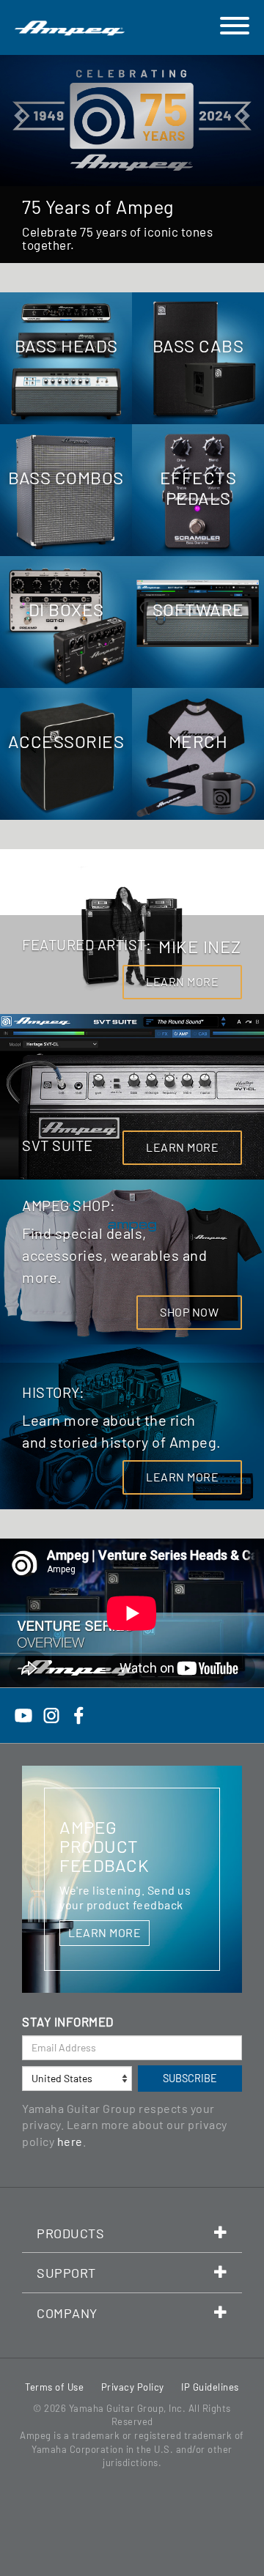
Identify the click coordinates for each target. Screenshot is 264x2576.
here (70, 2141)
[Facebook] (78, 1713)
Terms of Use (54, 2387)
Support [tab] (66, 2273)
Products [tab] (70, 2233)
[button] (20, 159)
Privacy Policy (133, 2387)
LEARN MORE (182, 981)
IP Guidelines (210, 2387)
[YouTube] (23, 1713)
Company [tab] (67, 2313)
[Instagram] (51, 1713)
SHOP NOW (189, 1312)
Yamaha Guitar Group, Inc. (128, 2408)
